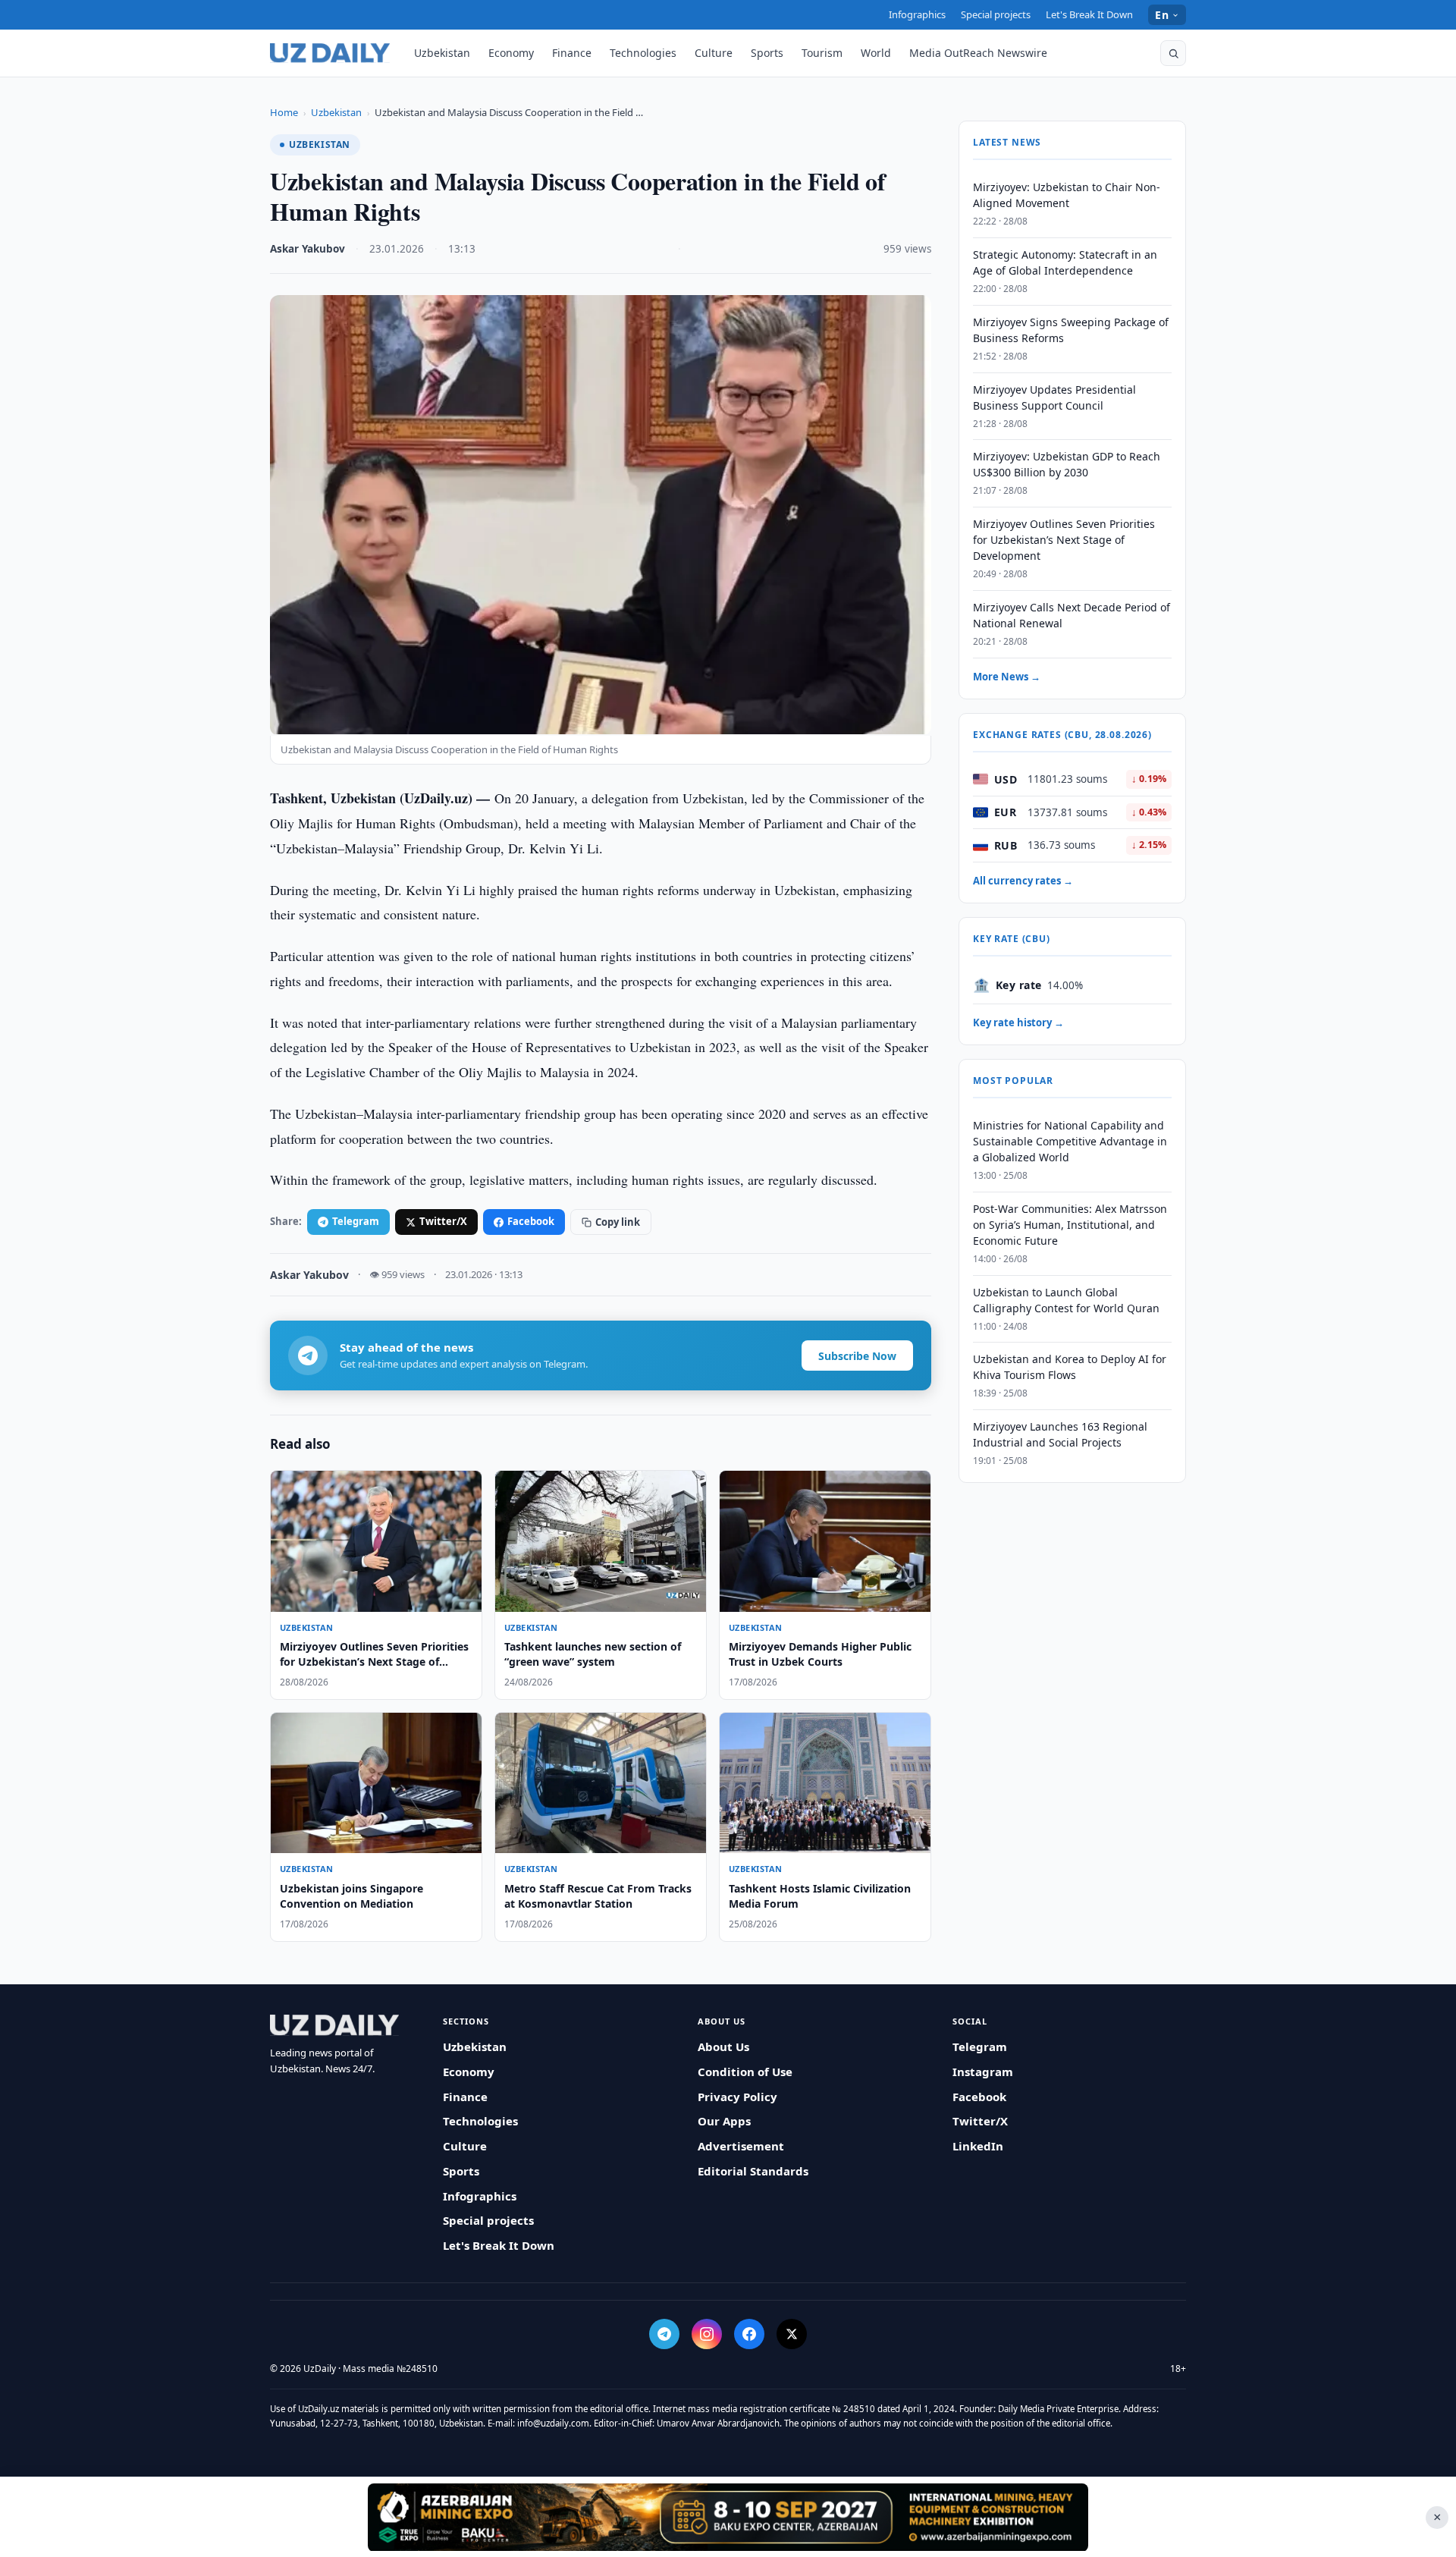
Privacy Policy (737, 2097)
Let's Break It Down (1089, 14)
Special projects (996, 14)
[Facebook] (749, 2334)
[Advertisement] (728, 2517)
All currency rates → (1023, 881)
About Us (723, 2047)
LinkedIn (978, 2146)
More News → (1007, 677)
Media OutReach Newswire (978, 53)
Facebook (531, 1221)
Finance (572, 53)
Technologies (643, 53)
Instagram (983, 2072)
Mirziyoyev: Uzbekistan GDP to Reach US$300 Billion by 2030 (1067, 464)
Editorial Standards (753, 2171)
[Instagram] (707, 2334)
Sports (767, 53)
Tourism (822, 53)
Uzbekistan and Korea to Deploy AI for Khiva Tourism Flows (1070, 1367)
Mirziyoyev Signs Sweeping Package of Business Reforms (1071, 330)
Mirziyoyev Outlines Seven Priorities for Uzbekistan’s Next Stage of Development (1064, 540)
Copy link (618, 1222)
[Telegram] (664, 2334)
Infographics (917, 14)
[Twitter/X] (792, 2334)
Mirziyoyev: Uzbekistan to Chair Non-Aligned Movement (1067, 195)
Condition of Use (745, 2072)
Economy (511, 53)
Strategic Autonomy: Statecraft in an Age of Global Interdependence (1065, 262)
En (1162, 15)
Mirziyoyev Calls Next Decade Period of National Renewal (1072, 615)
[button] (1173, 53)
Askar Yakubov (308, 249)
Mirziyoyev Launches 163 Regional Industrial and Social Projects (1060, 1434)
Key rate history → (1018, 1022)
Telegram (356, 1221)
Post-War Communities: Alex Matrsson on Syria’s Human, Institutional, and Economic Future (1070, 1225)
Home (284, 112)
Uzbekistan (442, 53)
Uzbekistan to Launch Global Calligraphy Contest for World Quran (1066, 1300)
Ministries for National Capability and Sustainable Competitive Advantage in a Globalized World (1070, 1141)
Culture (714, 53)
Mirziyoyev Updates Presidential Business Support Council (1054, 397)
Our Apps (724, 2121)
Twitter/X (443, 1221)
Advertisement (741, 2146)
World (876, 53)
